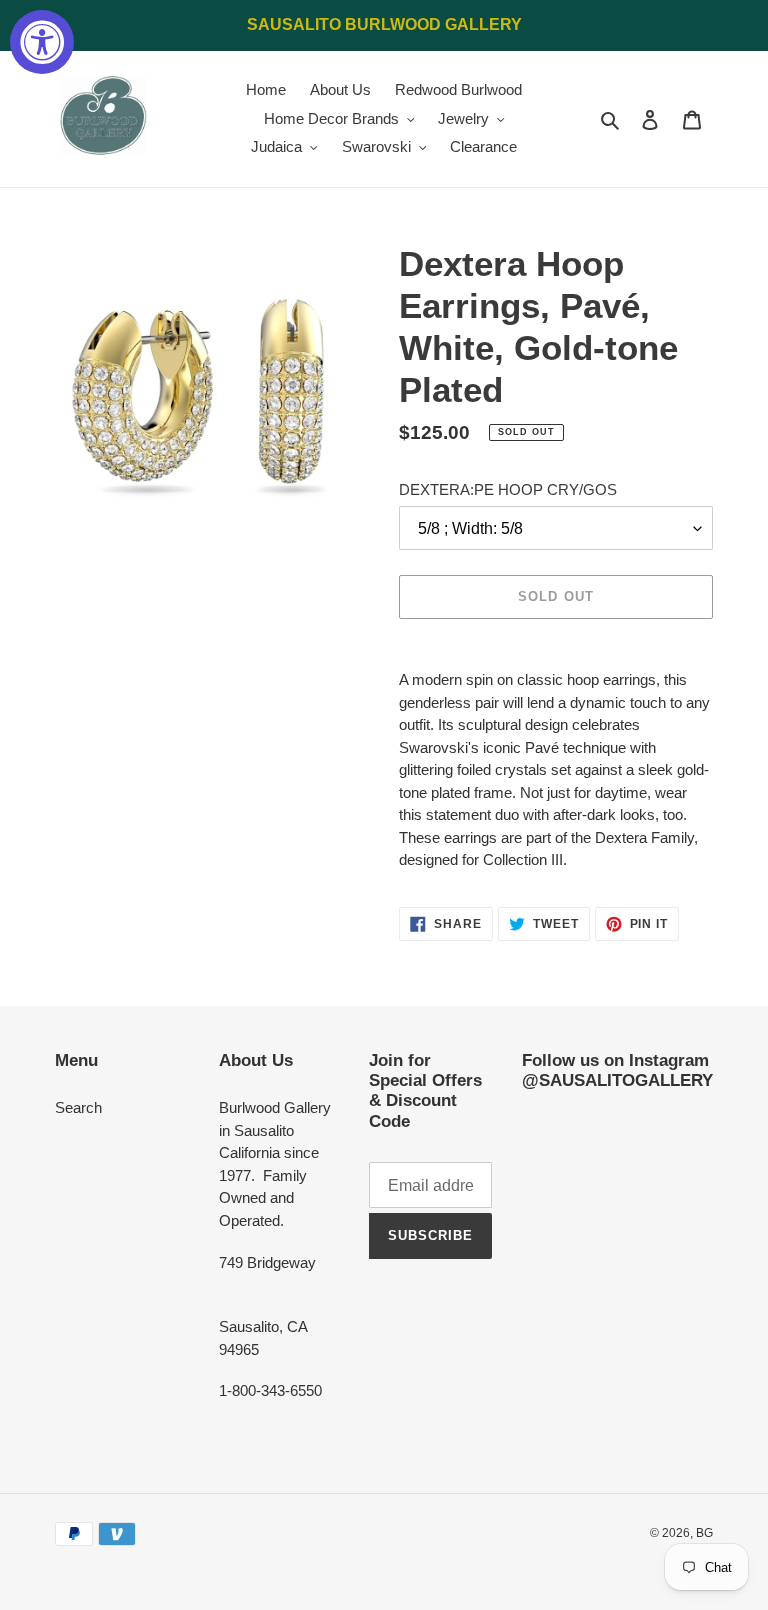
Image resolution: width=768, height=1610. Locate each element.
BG (704, 1533)
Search (78, 1107)
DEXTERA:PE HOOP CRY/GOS (508, 489)
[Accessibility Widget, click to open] (42, 42)
